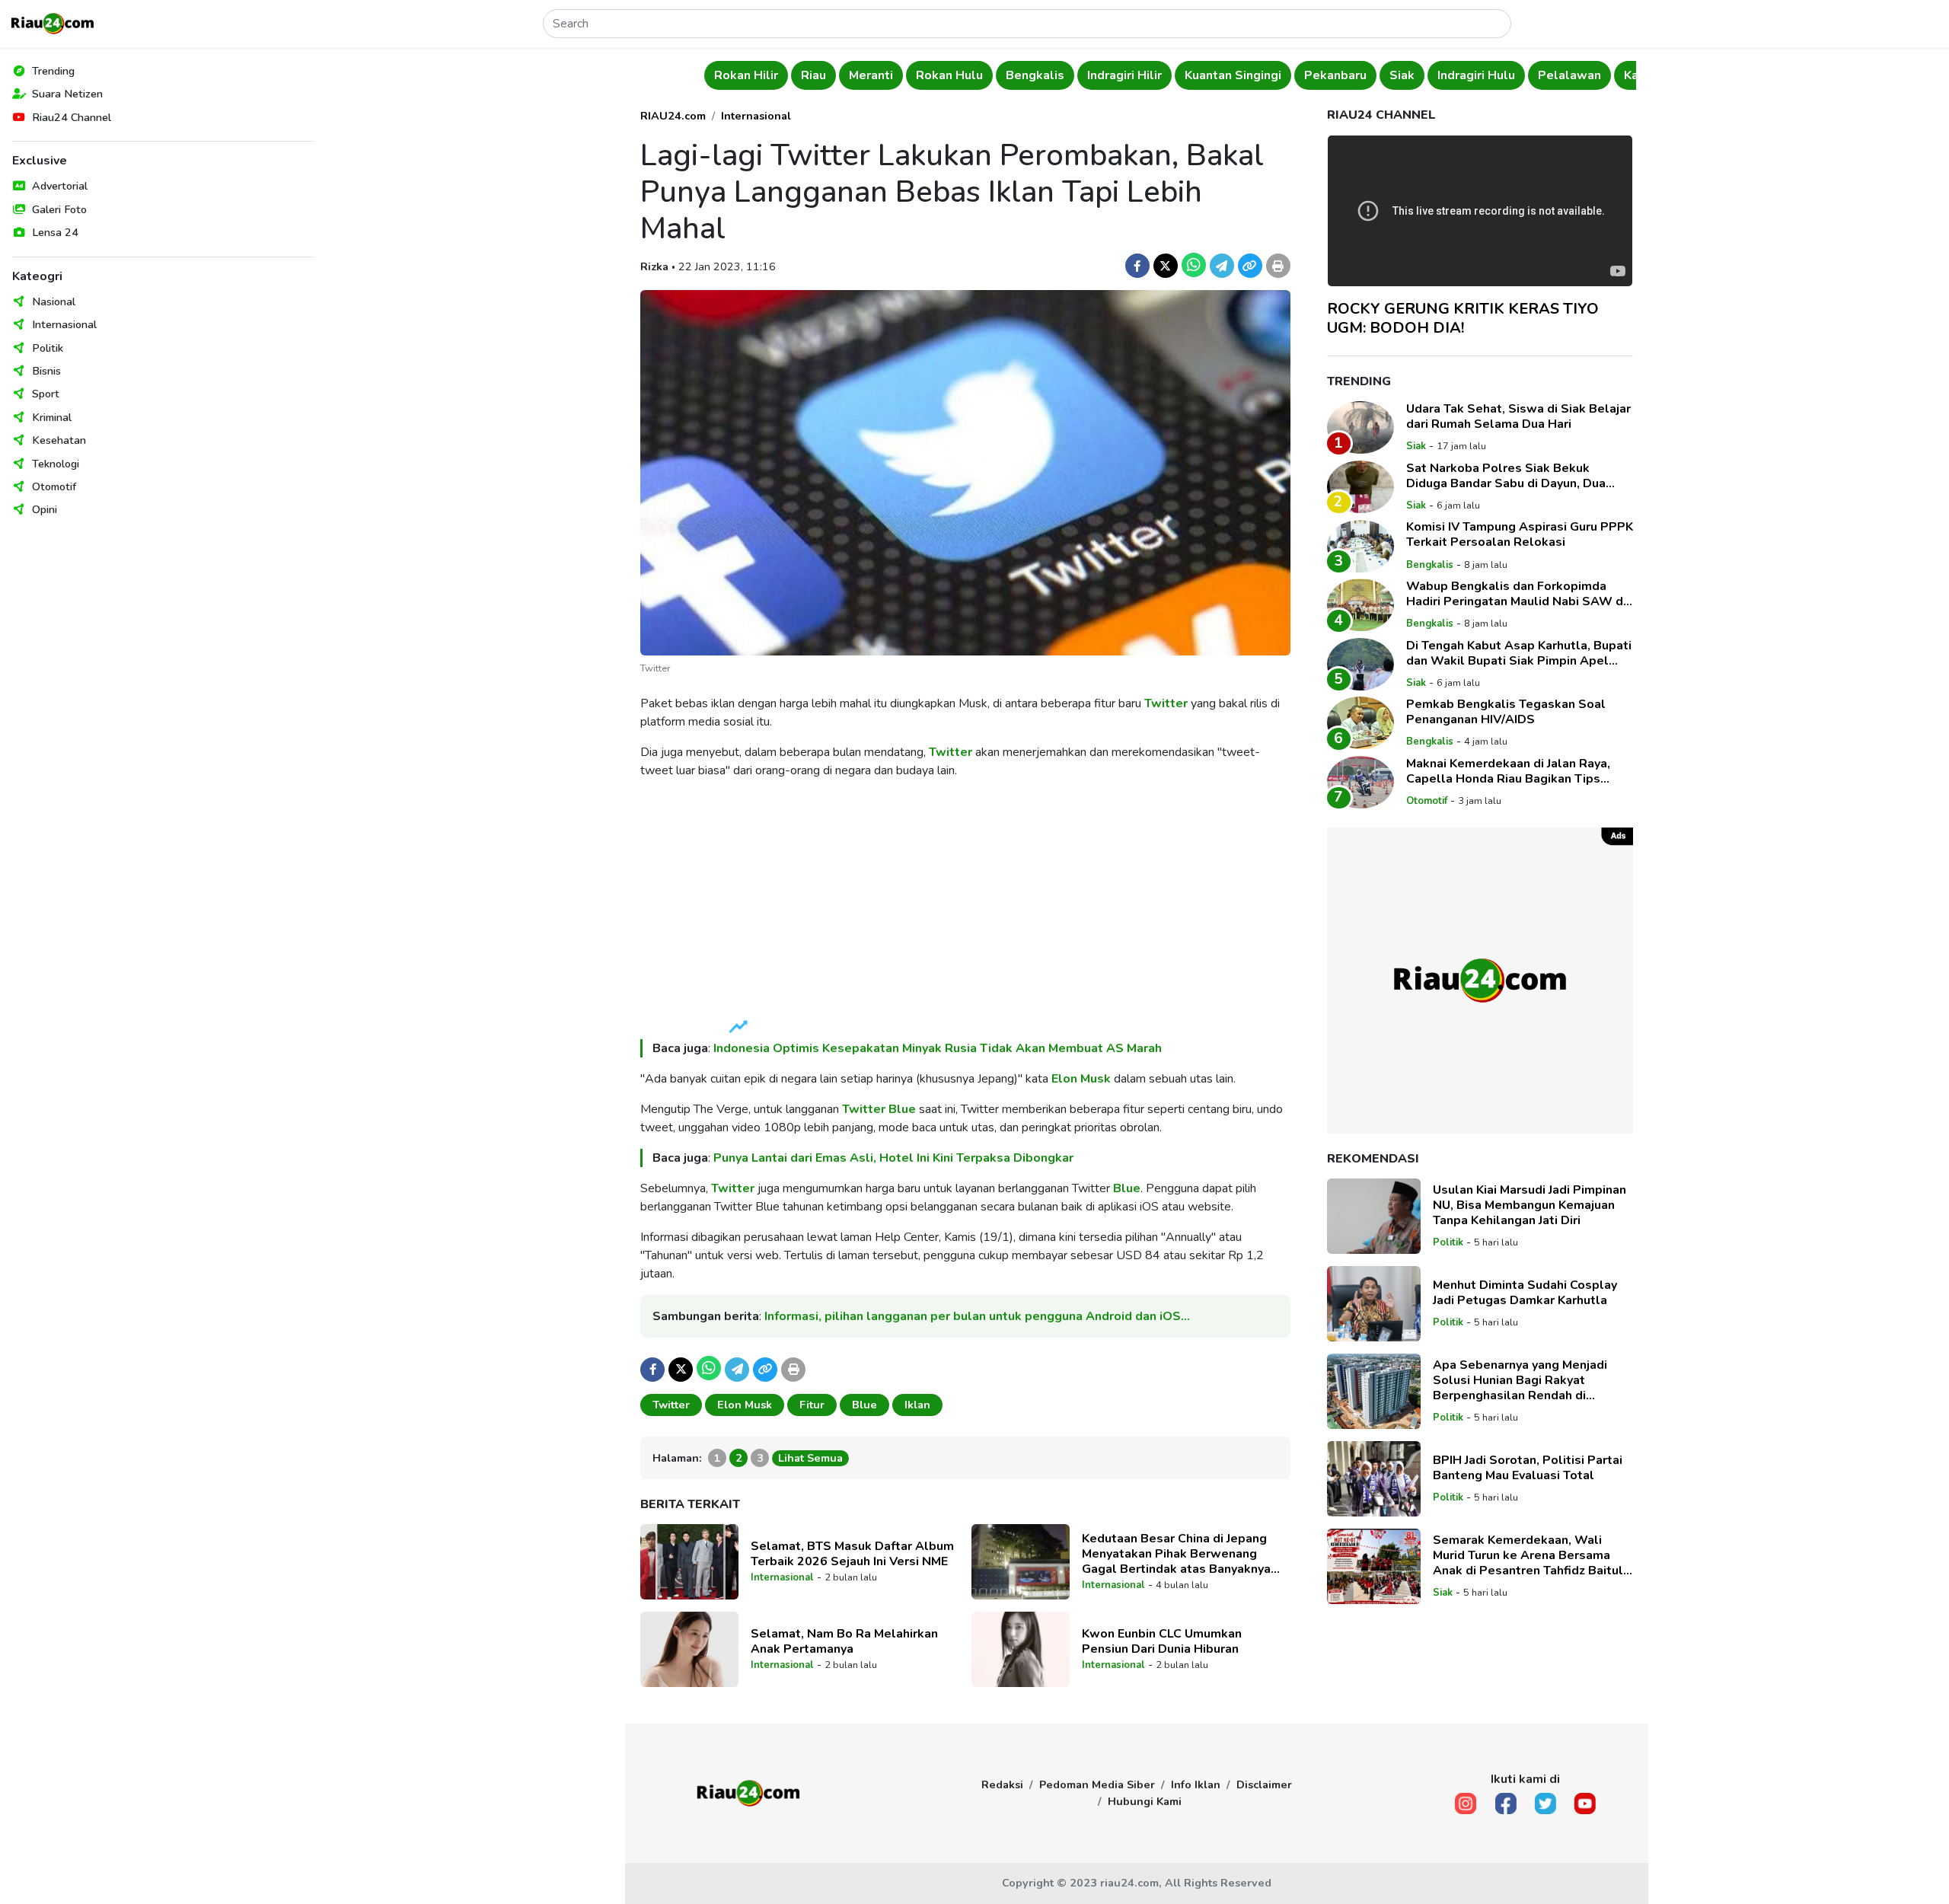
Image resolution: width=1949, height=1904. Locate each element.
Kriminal (52, 417)
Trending (53, 71)
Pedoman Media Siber (1097, 1784)
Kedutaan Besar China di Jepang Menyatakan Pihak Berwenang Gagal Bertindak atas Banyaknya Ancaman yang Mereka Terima (1176, 1554)
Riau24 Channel (72, 117)
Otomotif (54, 486)
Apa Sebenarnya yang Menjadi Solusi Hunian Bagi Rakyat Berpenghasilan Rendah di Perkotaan (1520, 1380)
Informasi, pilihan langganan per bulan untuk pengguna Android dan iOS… (977, 1316)
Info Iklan (1196, 1784)
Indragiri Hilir (1124, 75)
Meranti (871, 75)
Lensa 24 (55, 232)
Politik (48, 348)
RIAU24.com (673, 116)
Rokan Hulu (949, 75)
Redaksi (1002, 1784)
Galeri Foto (59, 209)
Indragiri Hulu (1476, 75)
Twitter (1166, 703)
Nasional (54, 301)
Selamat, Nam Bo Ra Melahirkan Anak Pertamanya (844, 1641)
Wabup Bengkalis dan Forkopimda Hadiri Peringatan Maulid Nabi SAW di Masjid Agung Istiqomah (1516, 594)
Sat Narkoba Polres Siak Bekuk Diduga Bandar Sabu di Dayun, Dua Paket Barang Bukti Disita (1506, 476)
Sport (46, 394)
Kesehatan (59, 440)
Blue (902, 1109)
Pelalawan (1569, 75)
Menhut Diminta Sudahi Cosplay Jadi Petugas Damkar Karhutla (1525, 1293)
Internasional (64, 324)
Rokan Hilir (746, 75)
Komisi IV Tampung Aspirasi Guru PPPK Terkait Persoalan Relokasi (1520, 535)
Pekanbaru (1335, 75)
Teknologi (56, 464)
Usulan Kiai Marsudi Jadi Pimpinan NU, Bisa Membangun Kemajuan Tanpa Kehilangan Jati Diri (1530, 1205)
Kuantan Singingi (1233, 75)
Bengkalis (1035, 75)
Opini (45, 509)
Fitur (812, 1405)
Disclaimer (1264, 1784)
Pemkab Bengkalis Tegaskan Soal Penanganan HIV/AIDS (1506, 712)
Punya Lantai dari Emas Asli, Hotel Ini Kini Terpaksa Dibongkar (893, 1158)
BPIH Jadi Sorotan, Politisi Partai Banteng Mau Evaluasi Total (1528, 1468)
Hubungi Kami (1145, 1801)
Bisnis (46, 371)
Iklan (917, 1405)
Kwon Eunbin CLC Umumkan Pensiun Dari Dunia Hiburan (1162, 1641)
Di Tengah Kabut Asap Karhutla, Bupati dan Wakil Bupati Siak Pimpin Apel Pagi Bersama (1519, 653)
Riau (813, 75)
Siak (1402, 75)
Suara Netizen (67, 94)
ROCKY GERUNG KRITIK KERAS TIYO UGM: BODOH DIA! (1463, 318)
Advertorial (60, 186)
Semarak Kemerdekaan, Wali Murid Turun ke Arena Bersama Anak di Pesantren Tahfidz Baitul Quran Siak (1528, 1555)
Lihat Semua (810, 1458)
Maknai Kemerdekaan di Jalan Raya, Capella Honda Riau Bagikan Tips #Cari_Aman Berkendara (1508, 771)
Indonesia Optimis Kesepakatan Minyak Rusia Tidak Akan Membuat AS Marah (938, 1048)
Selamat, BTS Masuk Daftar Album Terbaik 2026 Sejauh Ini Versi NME (852, 1554)
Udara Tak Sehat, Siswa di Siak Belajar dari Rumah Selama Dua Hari (1518, 416)
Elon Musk (1081, 1079)
